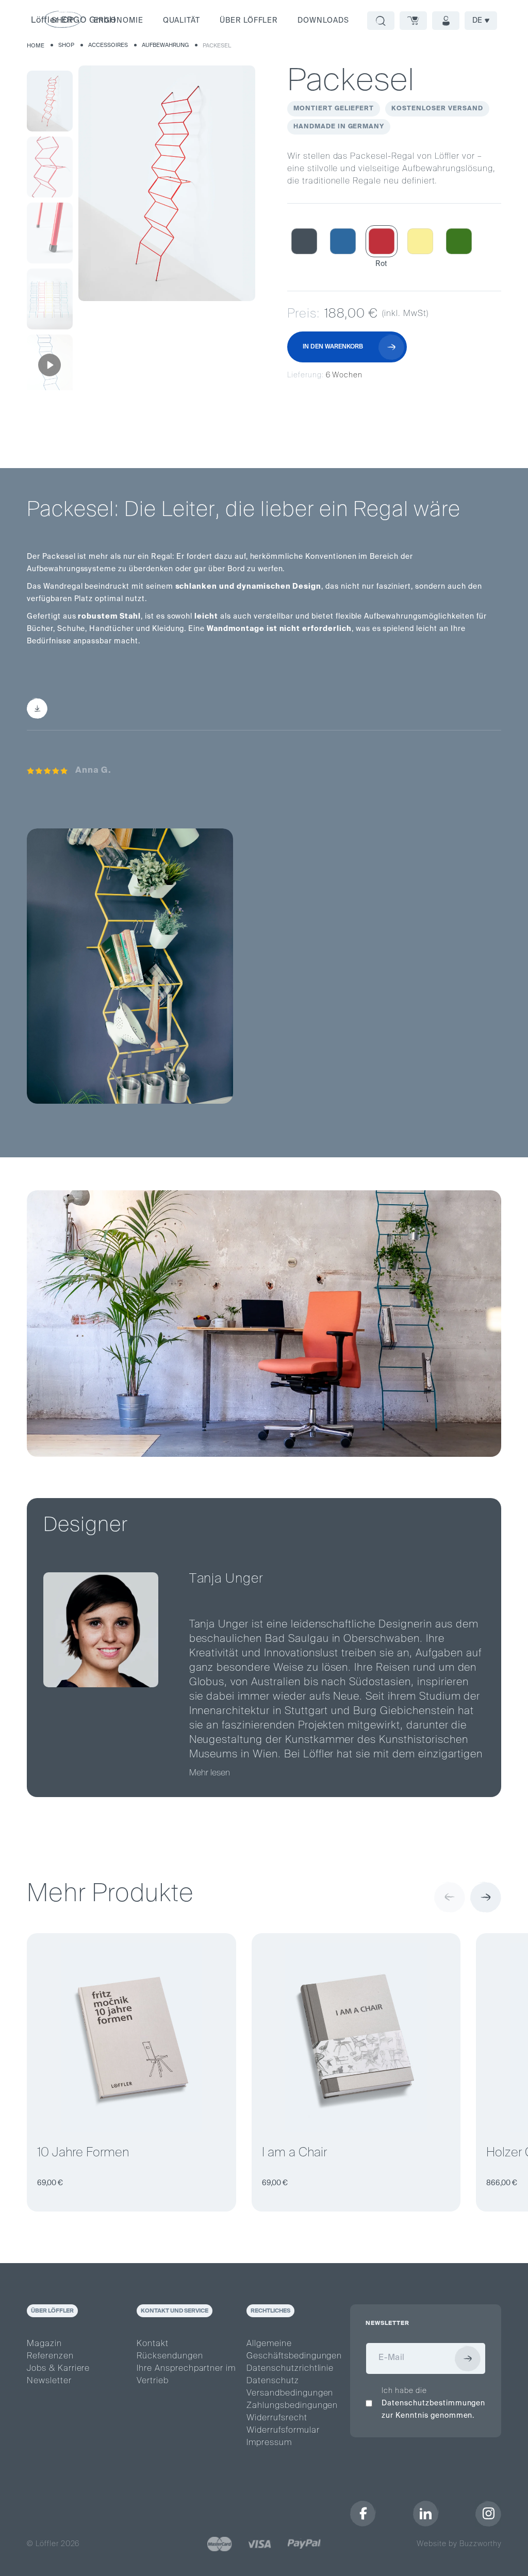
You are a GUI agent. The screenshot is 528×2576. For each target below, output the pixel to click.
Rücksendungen (170, 2356)
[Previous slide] (450, 1897)
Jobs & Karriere (58, 2369)
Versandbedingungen (290, 2394)
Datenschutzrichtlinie (290, 2369)
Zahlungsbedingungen (292, 2406)
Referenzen (50, 2356)
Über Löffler (249, 21)
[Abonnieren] (468, 2358)
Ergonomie (119, 21)
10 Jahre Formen (83, 2153)
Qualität (181, 21)
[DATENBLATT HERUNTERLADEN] (93, 708)
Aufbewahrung (165, 45)
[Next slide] (486, 1897)
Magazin (44, 2344)
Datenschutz (273, 2381)
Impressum (269, 2443)
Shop (66, 45)
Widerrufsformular (283, 2431)
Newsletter (49, 2381)
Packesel (217, 46)
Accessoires (108, 45)
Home (36, 46)
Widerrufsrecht (277, 2418)
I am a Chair (294, 2153)
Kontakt (153, 2344)
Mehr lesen (210, 1773)
